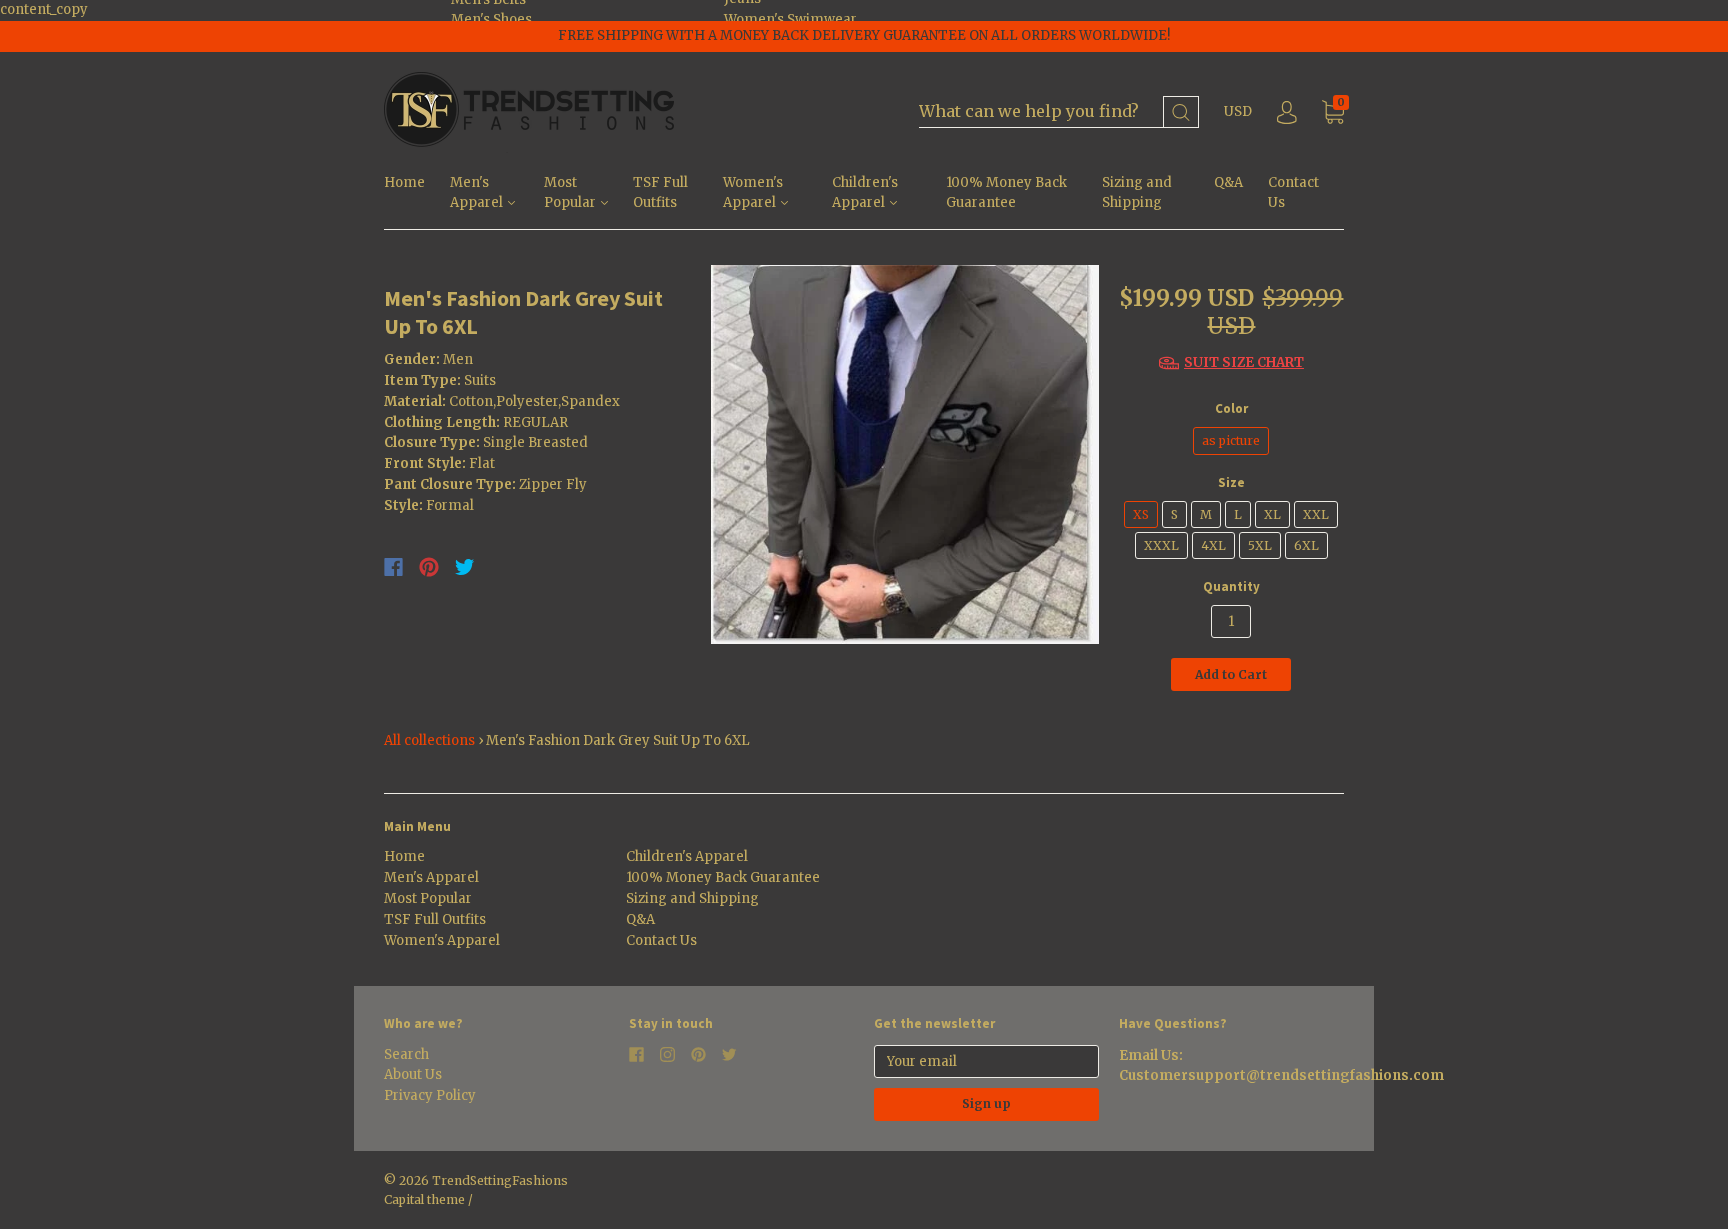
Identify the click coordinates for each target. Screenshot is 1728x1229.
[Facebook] (393, 567)
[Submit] (1181, 112)
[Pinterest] (429, 567)
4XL (1213, 545)
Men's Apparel (478, 193)
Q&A (1228, 182)
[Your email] (986, 1061)
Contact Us (1293, 193)
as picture (1231, 440)
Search (406, 1054)
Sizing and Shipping (1137, 193)
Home (404, 182)
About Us (413, 1074)
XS (1141, 514)
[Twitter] (465, 567)
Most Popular (571, 193)
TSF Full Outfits (660, 193)
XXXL (1161, 545)
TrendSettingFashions (500, 1180)
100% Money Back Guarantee (1006, 193)
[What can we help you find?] (1059, 112)
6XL (1306, 545)
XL (1272, 514)
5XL (1260, 545)
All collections (429, 740)
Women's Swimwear (790, 19)
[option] (905, 454)
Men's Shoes (491, 19)
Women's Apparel (753, 193)
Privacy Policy (430, 1095)
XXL (1316, 514)
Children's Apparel (865, 193)
